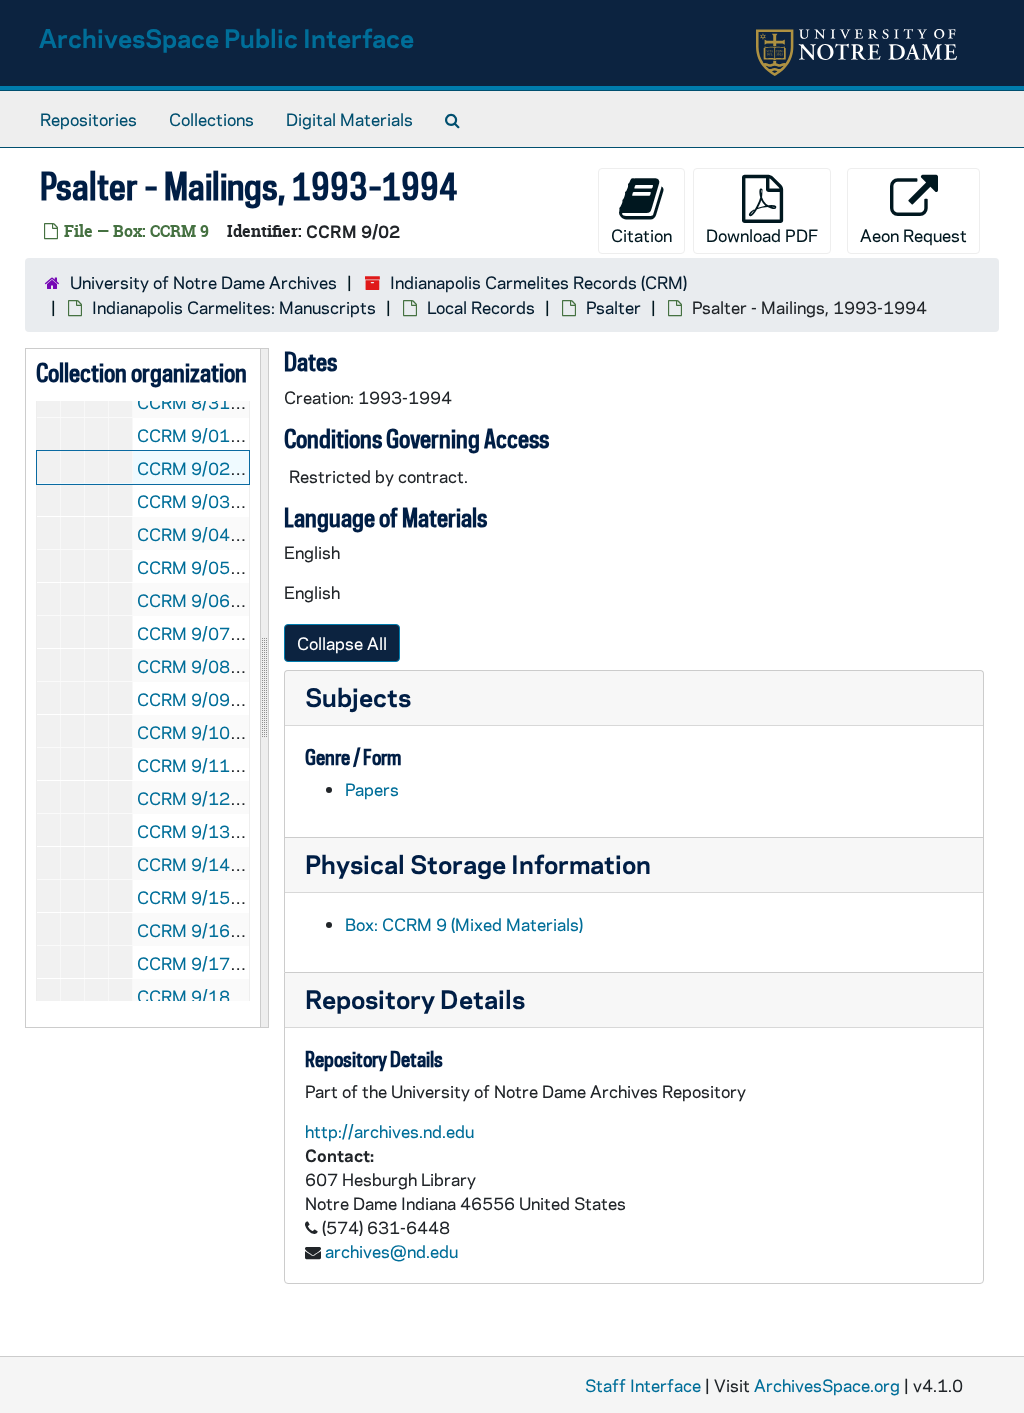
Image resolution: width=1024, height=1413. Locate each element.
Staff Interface (643, 1385)
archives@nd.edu (391, 1251)
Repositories (88, 119)
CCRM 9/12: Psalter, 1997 (240, 798)
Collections (211, 119)
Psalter (613, 307)
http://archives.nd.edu (389, 1131)
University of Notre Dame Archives (203, 282)
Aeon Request (913, 235)
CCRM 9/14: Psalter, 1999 (240, 864)
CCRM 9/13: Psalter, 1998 (240, 831)
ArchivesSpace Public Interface (226, 37)
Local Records (481, 307)
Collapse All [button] (342, 643)
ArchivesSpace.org (827, 1385)
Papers (372, 789)
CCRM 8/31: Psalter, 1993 (240, 402)
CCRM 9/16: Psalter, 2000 (240, 930)
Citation (641, 235)
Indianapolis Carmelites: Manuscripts (234, 307)
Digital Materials (349, 119)
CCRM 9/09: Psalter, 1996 (240, 699)
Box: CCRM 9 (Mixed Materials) (464, 924)
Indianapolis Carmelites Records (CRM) (538, 282)
